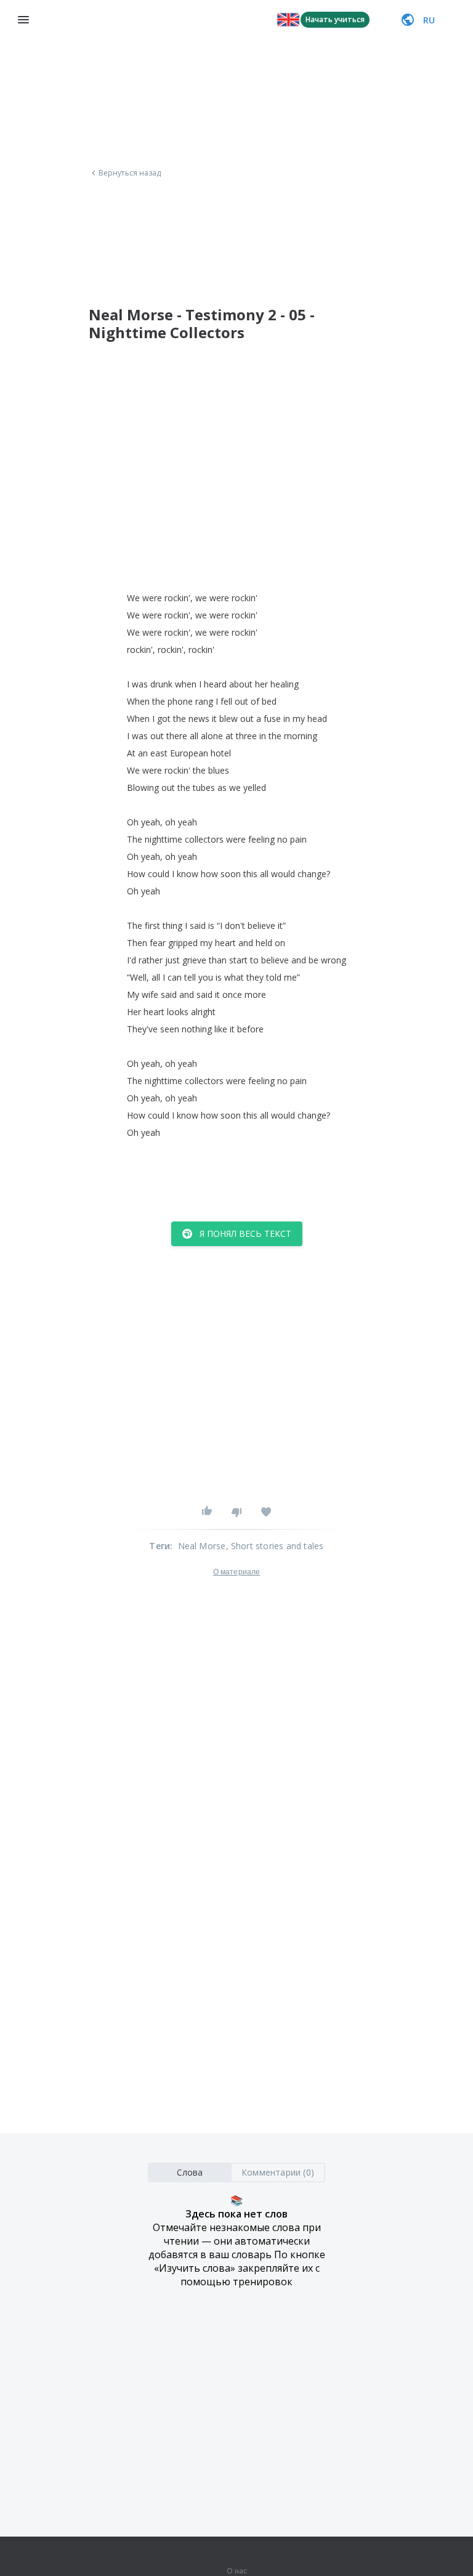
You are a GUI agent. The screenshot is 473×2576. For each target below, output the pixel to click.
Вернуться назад (130, 173)
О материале (236, 1572)
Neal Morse (202, 1546)
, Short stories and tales (275, 1546)
